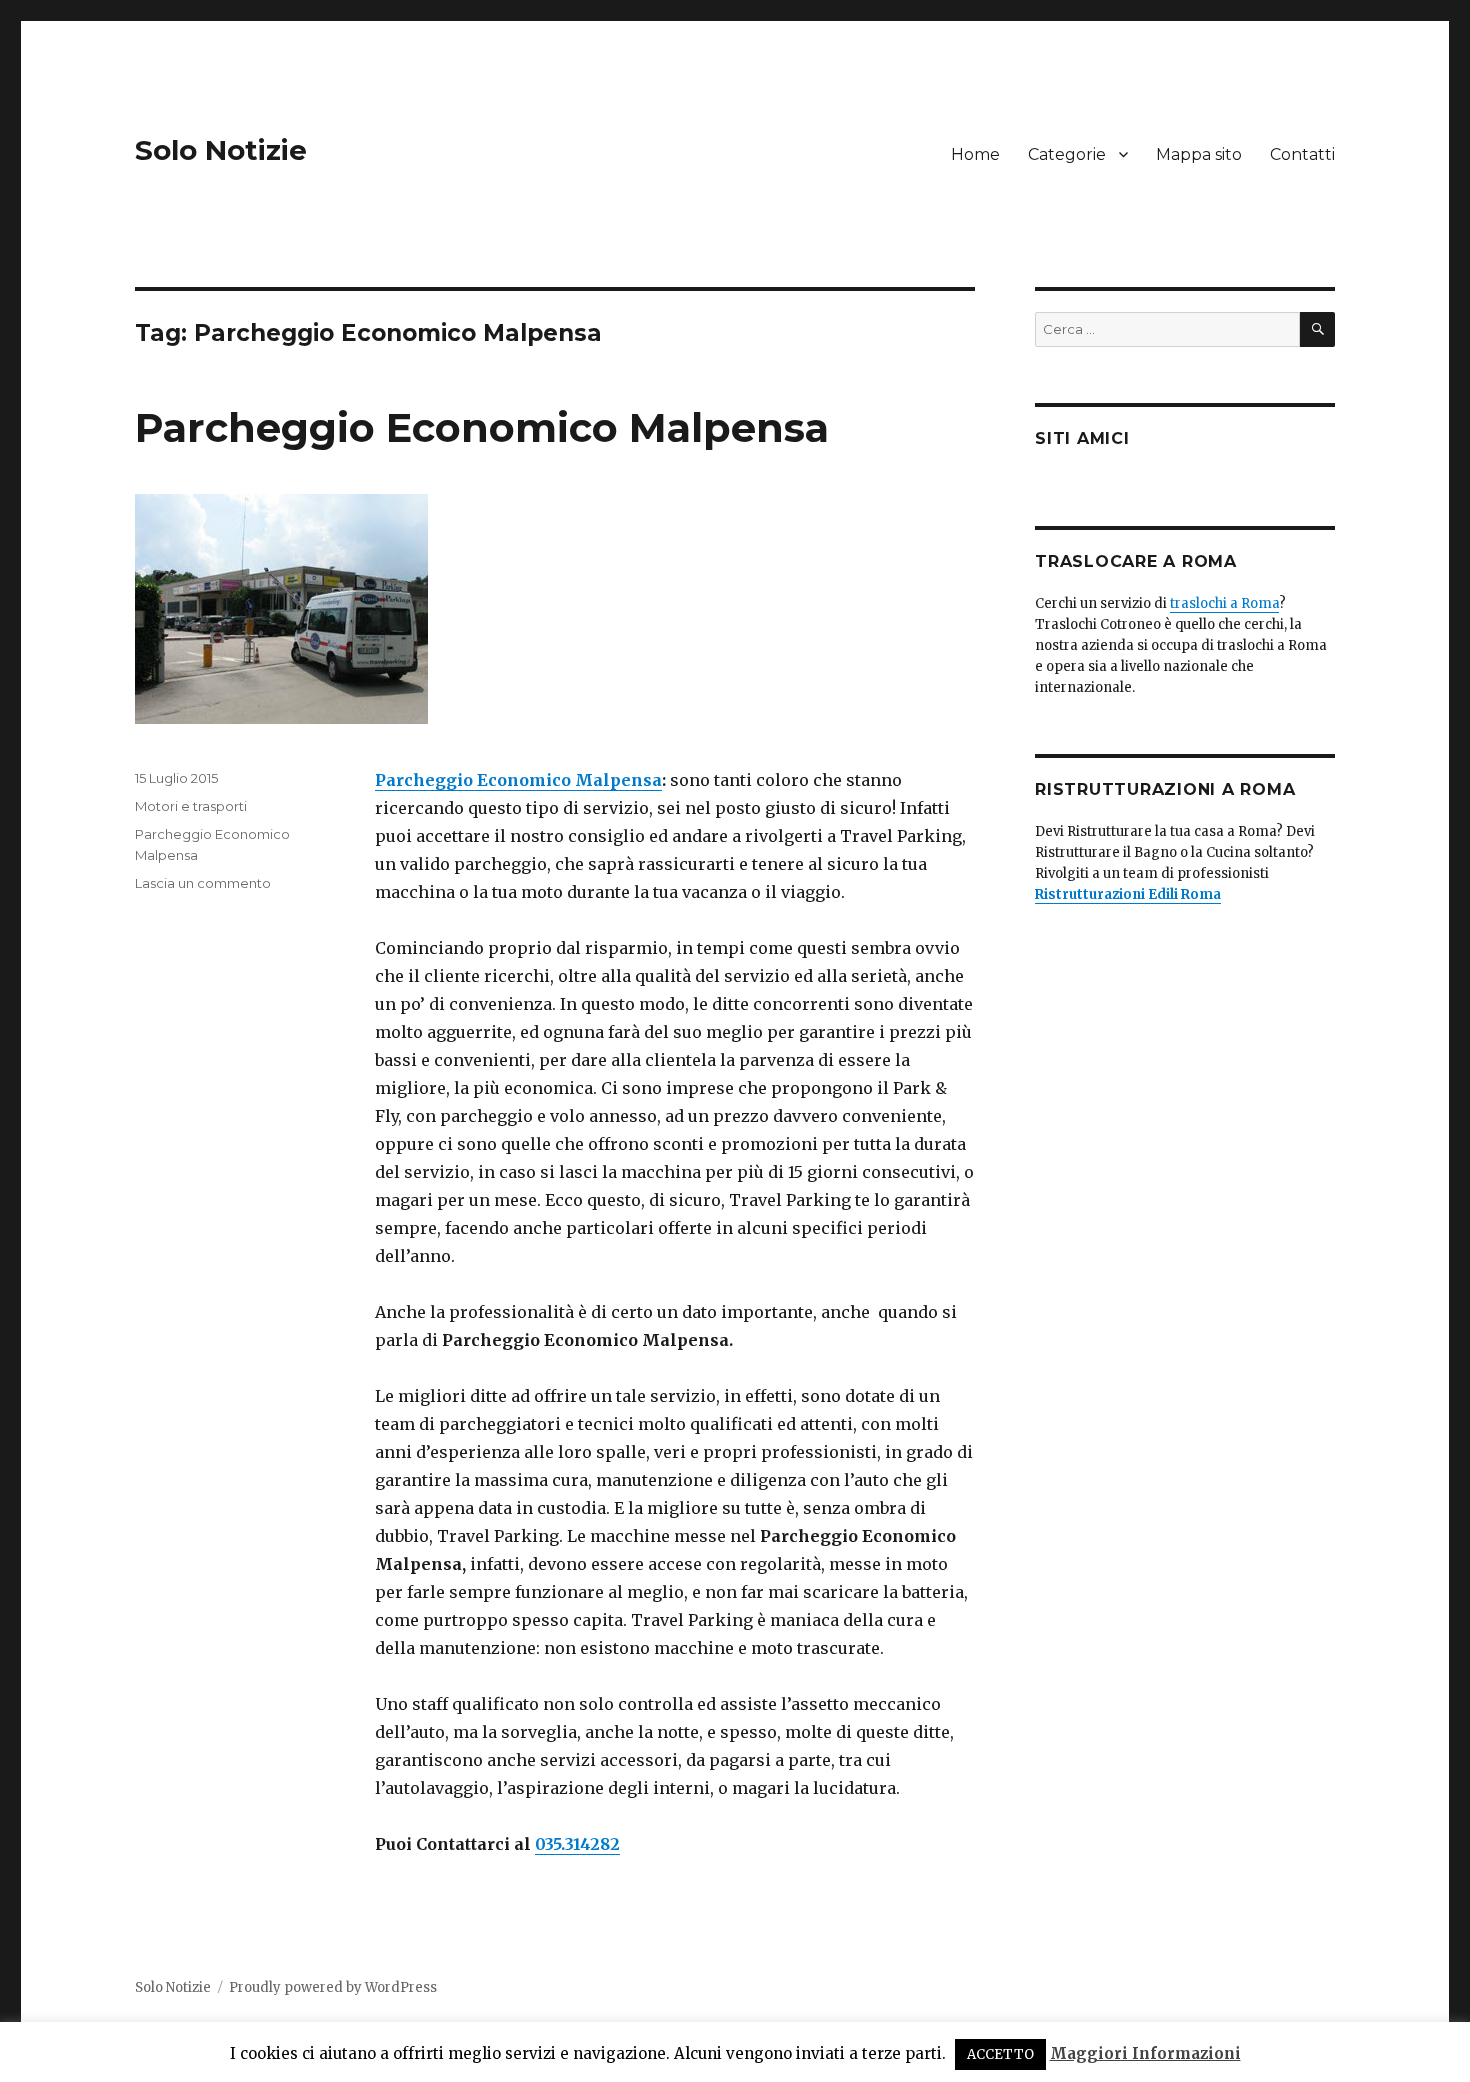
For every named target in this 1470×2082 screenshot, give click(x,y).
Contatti (1302, 154)
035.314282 (577, 1844)
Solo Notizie (221, 150)
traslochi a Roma (1224, 603)
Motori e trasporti (191, 806)
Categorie (1067, 154)
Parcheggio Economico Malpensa (482, 427)
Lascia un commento (203, 883)
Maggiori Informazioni (1145, 2053)
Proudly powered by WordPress (333, 1987)
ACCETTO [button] (1000, 2054)
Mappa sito (1199, 154)
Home (975, 154)
